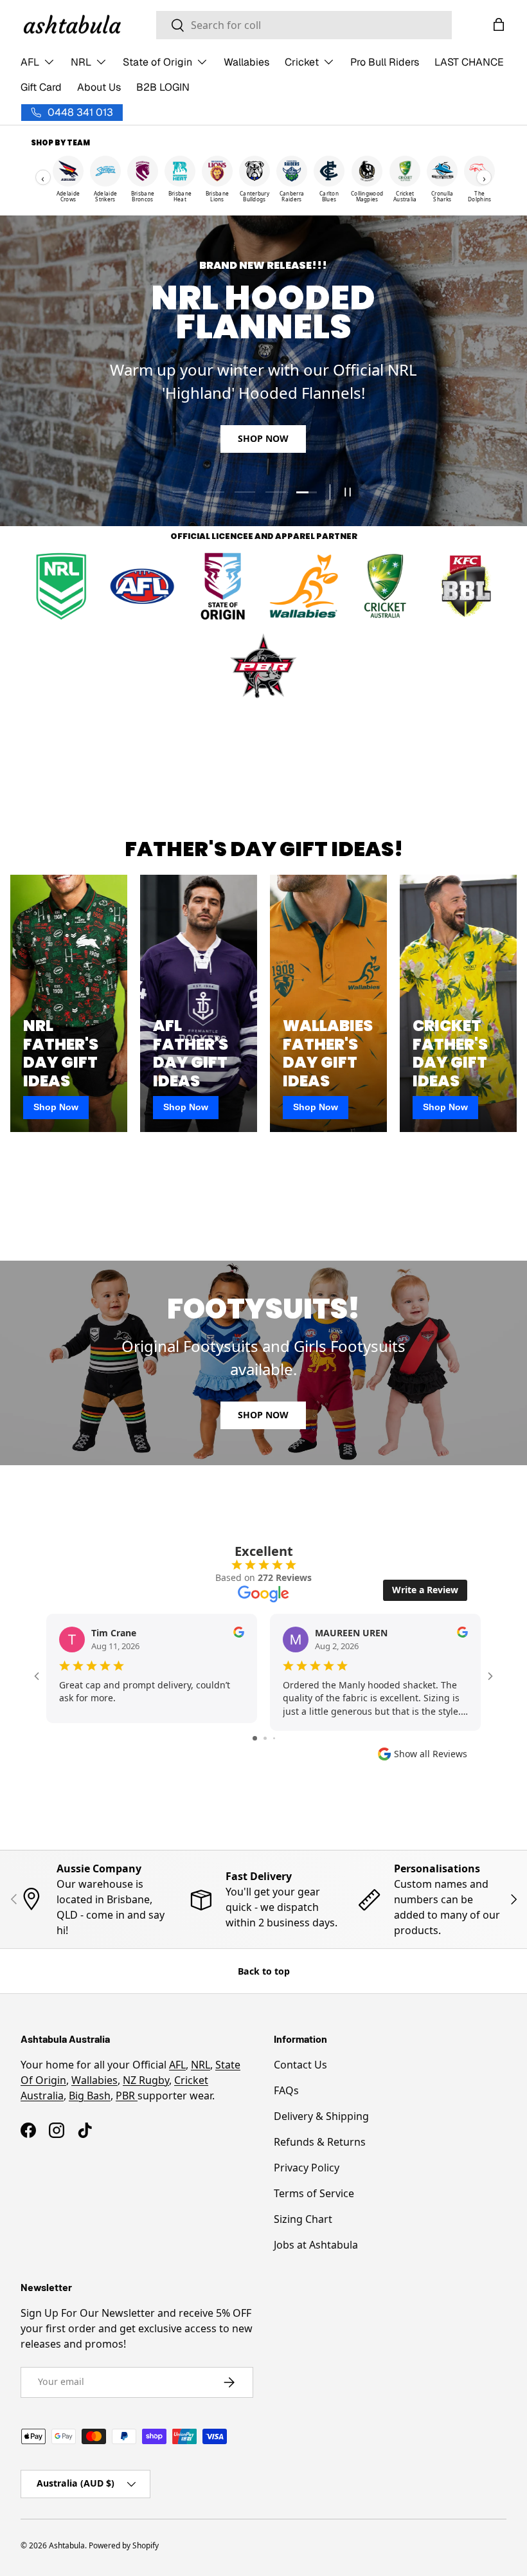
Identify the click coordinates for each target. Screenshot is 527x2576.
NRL (201, 2065)
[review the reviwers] (239, 1634)
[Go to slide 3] (274, 1738)
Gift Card (41, 87)
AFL (177, 2065)
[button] (499, 24)
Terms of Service (314, 2193)
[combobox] (304, 25)
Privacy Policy (307, 2168)
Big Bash (90, 2096)
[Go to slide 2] (265, 1738)
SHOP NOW (263, 438)
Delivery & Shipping (321, 2116)
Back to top (264, 1971)
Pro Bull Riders (385, 62)
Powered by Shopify (124, 2545)
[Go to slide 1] (255, 1738)
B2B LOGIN (163, 87)
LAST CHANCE (469, 62)
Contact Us (300, 2065)
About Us (99, 87)
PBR (127, 2096)
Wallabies (246, 62)
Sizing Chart (303, 2219)
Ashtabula (67, 2545)
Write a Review (425, 1590)
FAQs (286, 2090)
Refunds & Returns (320, 2142)
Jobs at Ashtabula (316, 2245)
